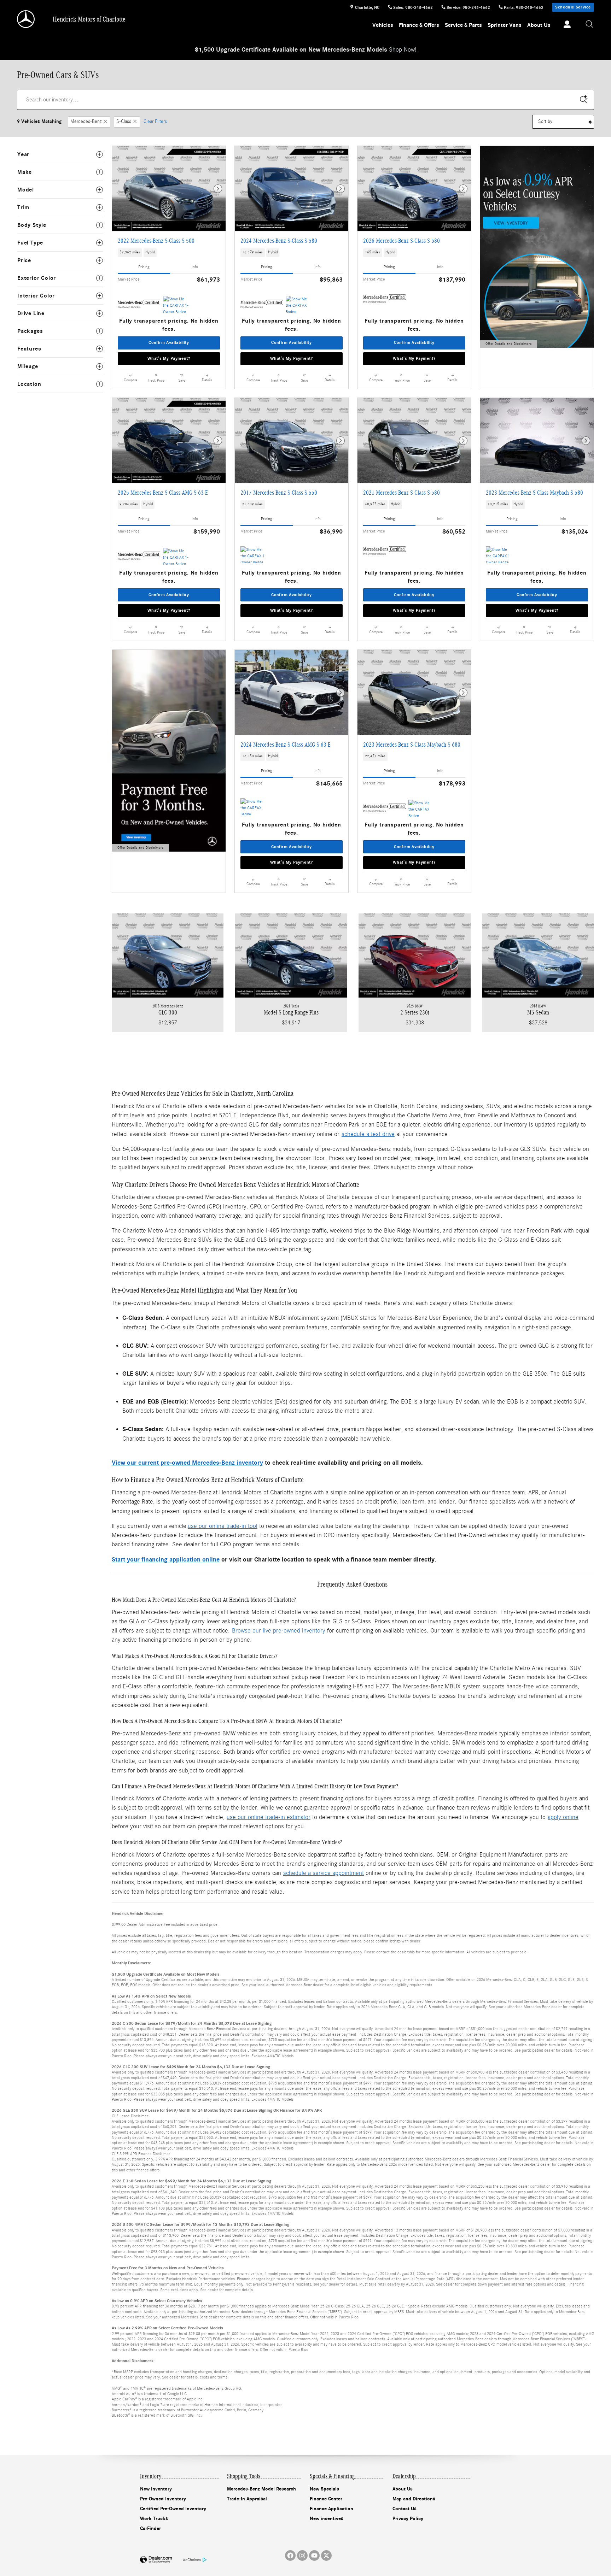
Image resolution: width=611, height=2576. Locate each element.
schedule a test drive (368, 1134)
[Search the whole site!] (590, 25)
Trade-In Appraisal (247, 2499)
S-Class (124, 122)
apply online (563, 1817)
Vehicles (383, 25)
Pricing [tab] (144, 267)
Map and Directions (414, 2499)
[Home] (26, 19)
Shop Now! (403, 50)
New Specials (324, 2489)
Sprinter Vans (505, 25)
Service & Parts (463, 25)
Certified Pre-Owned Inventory (173, 2509)
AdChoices (192, 2560)
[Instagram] (302, 2556)
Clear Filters (155, 122)
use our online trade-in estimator (269, 1817)
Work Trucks (154, 2519)
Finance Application (331, 2509)
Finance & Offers (419, 25)
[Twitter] (326, 2556)
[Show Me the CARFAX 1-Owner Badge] (176, 304)
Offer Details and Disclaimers (508, 345)
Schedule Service (573, 7)
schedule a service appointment (324, 1873)
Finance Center (326, 2499)
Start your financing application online (166, 1560)
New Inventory (156, 2489)
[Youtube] (314, 2556)
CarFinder (150, 2528)
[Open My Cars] (565, 25)
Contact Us (405, 2509)
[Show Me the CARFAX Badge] (299, 304)
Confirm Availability (169, 342)
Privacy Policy (408, 2519)
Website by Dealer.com (156, 2560)
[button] (169, 253)
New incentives (327, 2519)
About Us (539, 25)
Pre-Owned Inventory (163, 2499)
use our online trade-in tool (223, 1526)
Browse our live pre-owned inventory (279, 1631)
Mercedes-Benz (86, 122)
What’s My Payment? (169, 358)
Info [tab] (195, 267)
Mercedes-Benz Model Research (261, 2489)
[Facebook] (290, 2556)
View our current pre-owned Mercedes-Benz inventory (187, 1463)
